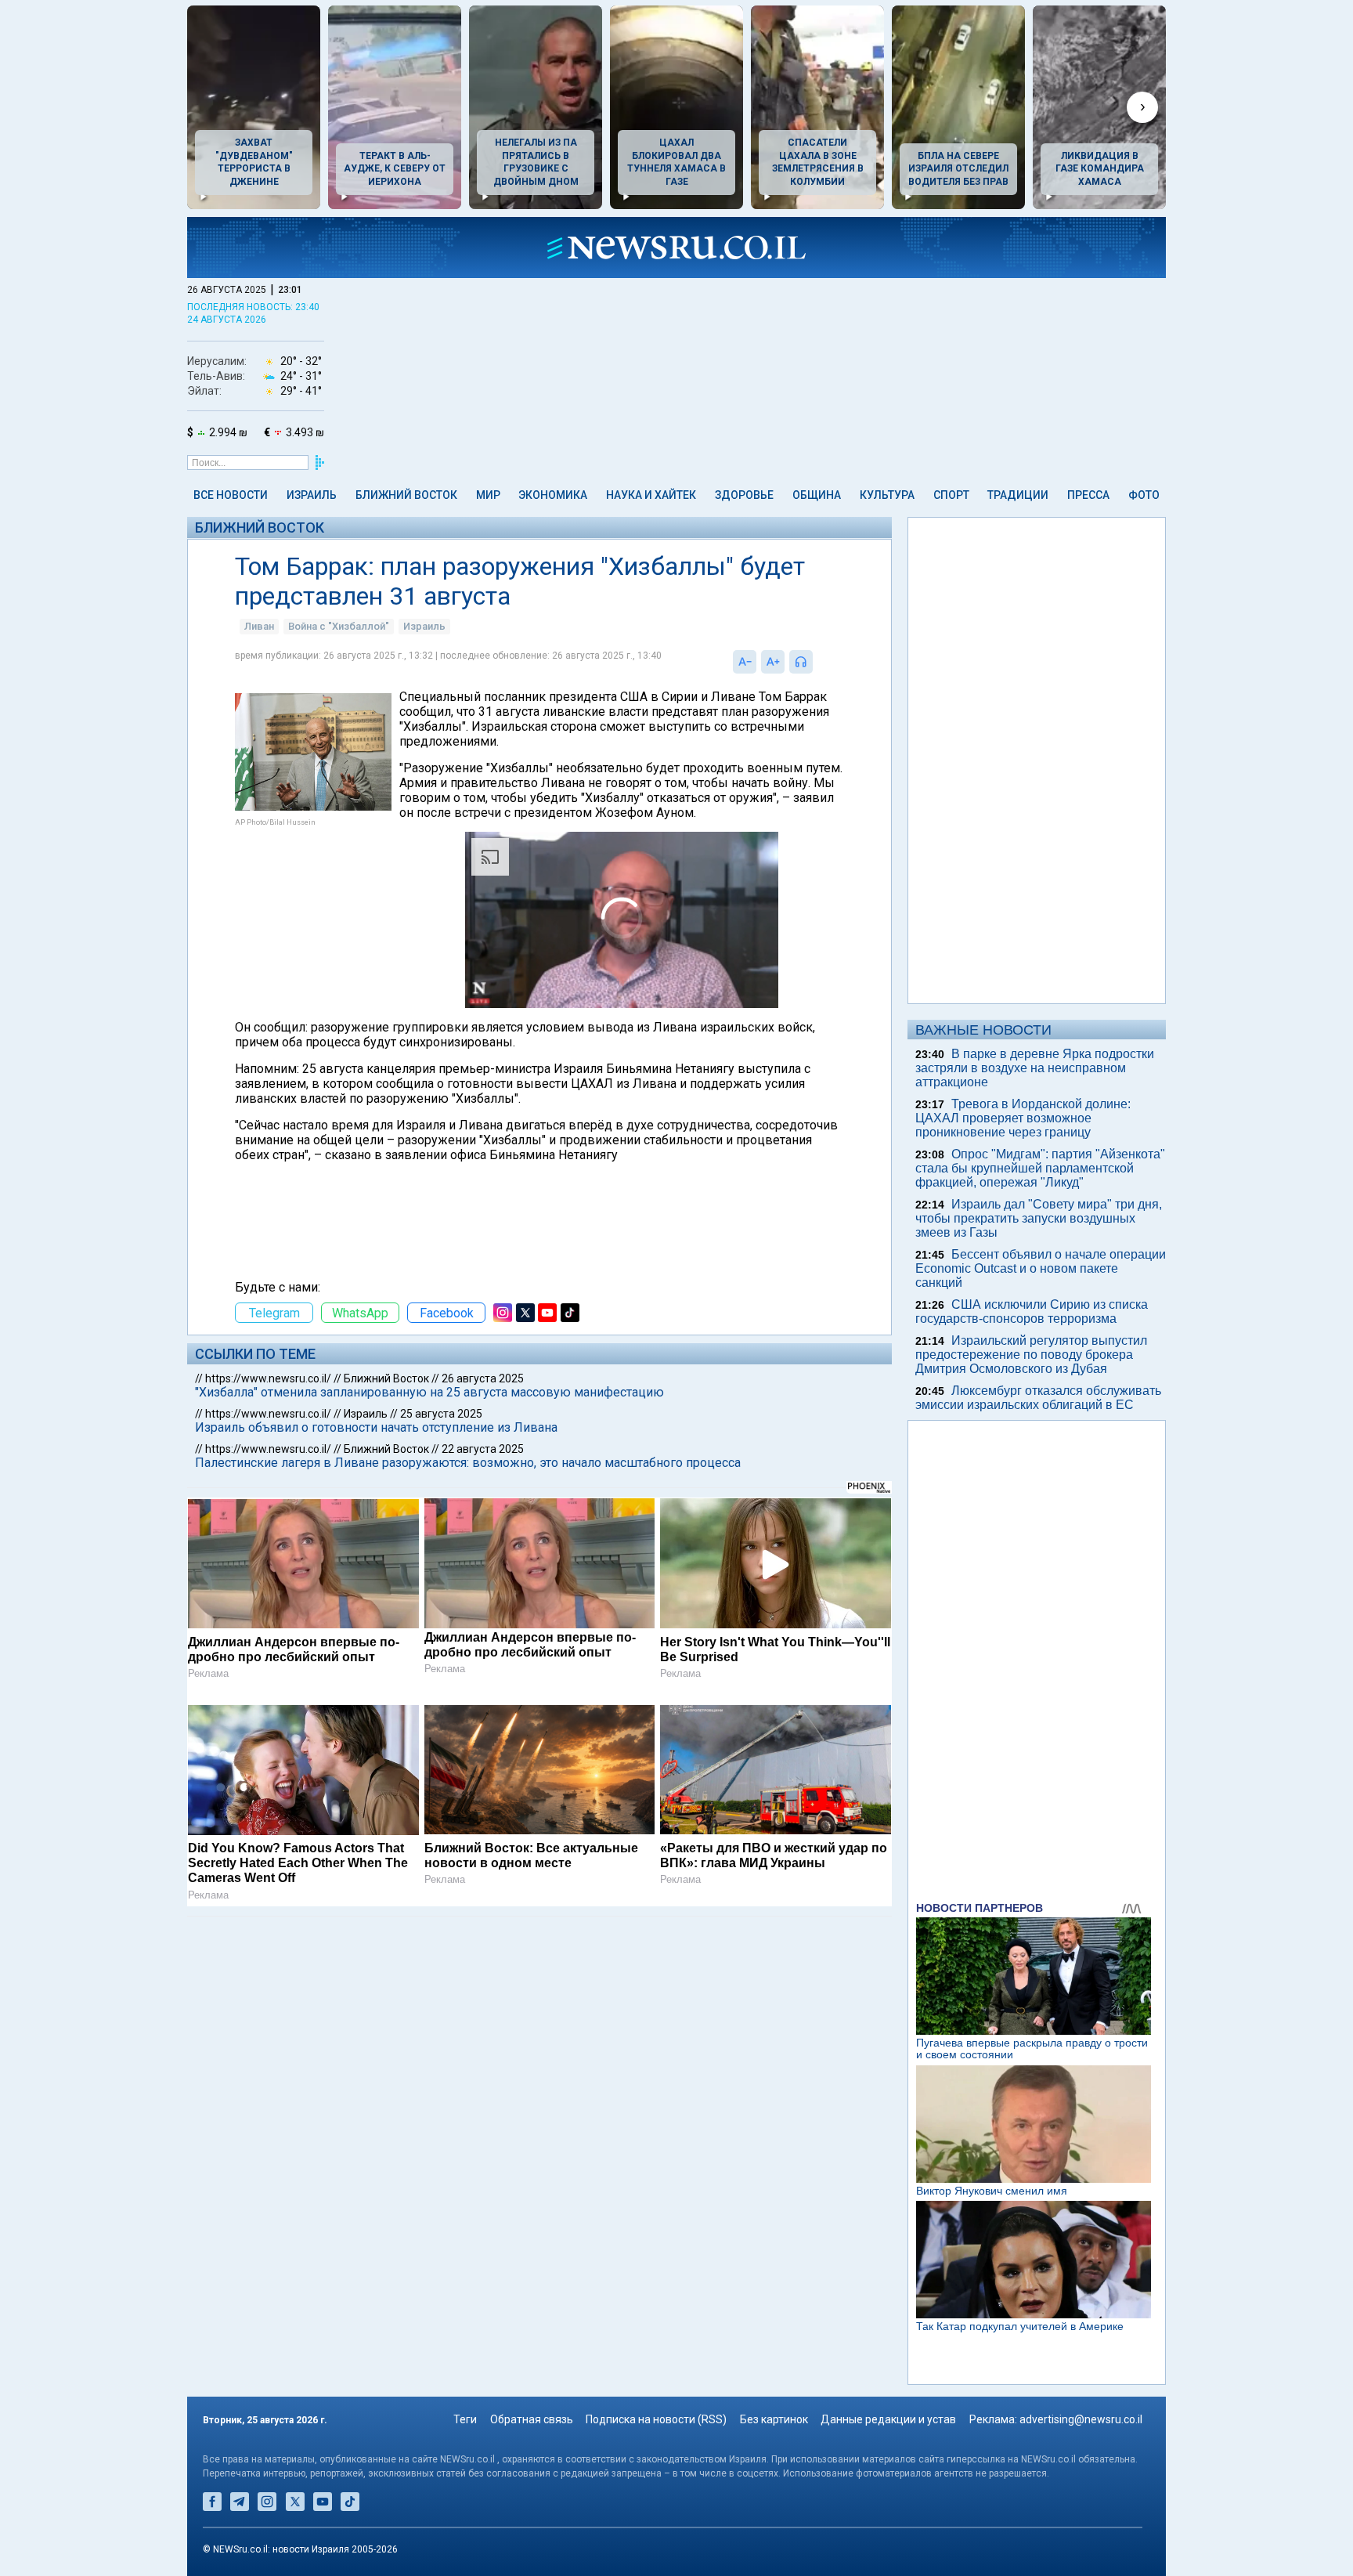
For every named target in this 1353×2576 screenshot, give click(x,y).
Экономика (553, 495)
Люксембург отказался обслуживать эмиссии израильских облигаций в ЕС (1038, 1398)
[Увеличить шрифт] (773, 662)
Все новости (231, 495)
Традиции (1018, 495)
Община (817, 495)
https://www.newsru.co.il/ (268, 1378)
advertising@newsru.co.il (1081, 2419)
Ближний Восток (406, 495)
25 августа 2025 (441, 1414)
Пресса (1088, 495)
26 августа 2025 (483, 1378)
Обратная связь (532, 2419)
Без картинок (774, 2419)
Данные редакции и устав (888, 2419)
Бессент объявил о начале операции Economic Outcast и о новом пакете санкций (1041, 1268)
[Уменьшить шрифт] (745, 662)
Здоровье (744, 495)
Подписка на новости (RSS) (656, 2419)
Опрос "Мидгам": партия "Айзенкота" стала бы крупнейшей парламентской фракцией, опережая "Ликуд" (1040, 1168)
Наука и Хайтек (651, 495)
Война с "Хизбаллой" (339, 626)
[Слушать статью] (817, 662)
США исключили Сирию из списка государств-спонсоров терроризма (1032, 1311)
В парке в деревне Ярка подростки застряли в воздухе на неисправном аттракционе (1035, 1068)
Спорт (951, 495)
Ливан (259, 626)
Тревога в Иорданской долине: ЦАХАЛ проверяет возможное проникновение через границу (1023, 1118)
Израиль (312, 495)
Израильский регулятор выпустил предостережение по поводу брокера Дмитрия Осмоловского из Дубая (1031, 1355)
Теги (465, 2419)
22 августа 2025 (483, 1449)
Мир (488, 495)
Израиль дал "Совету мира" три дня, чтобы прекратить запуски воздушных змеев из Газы (1039, 1218)
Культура (887, 495)
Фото (1144, 495)
